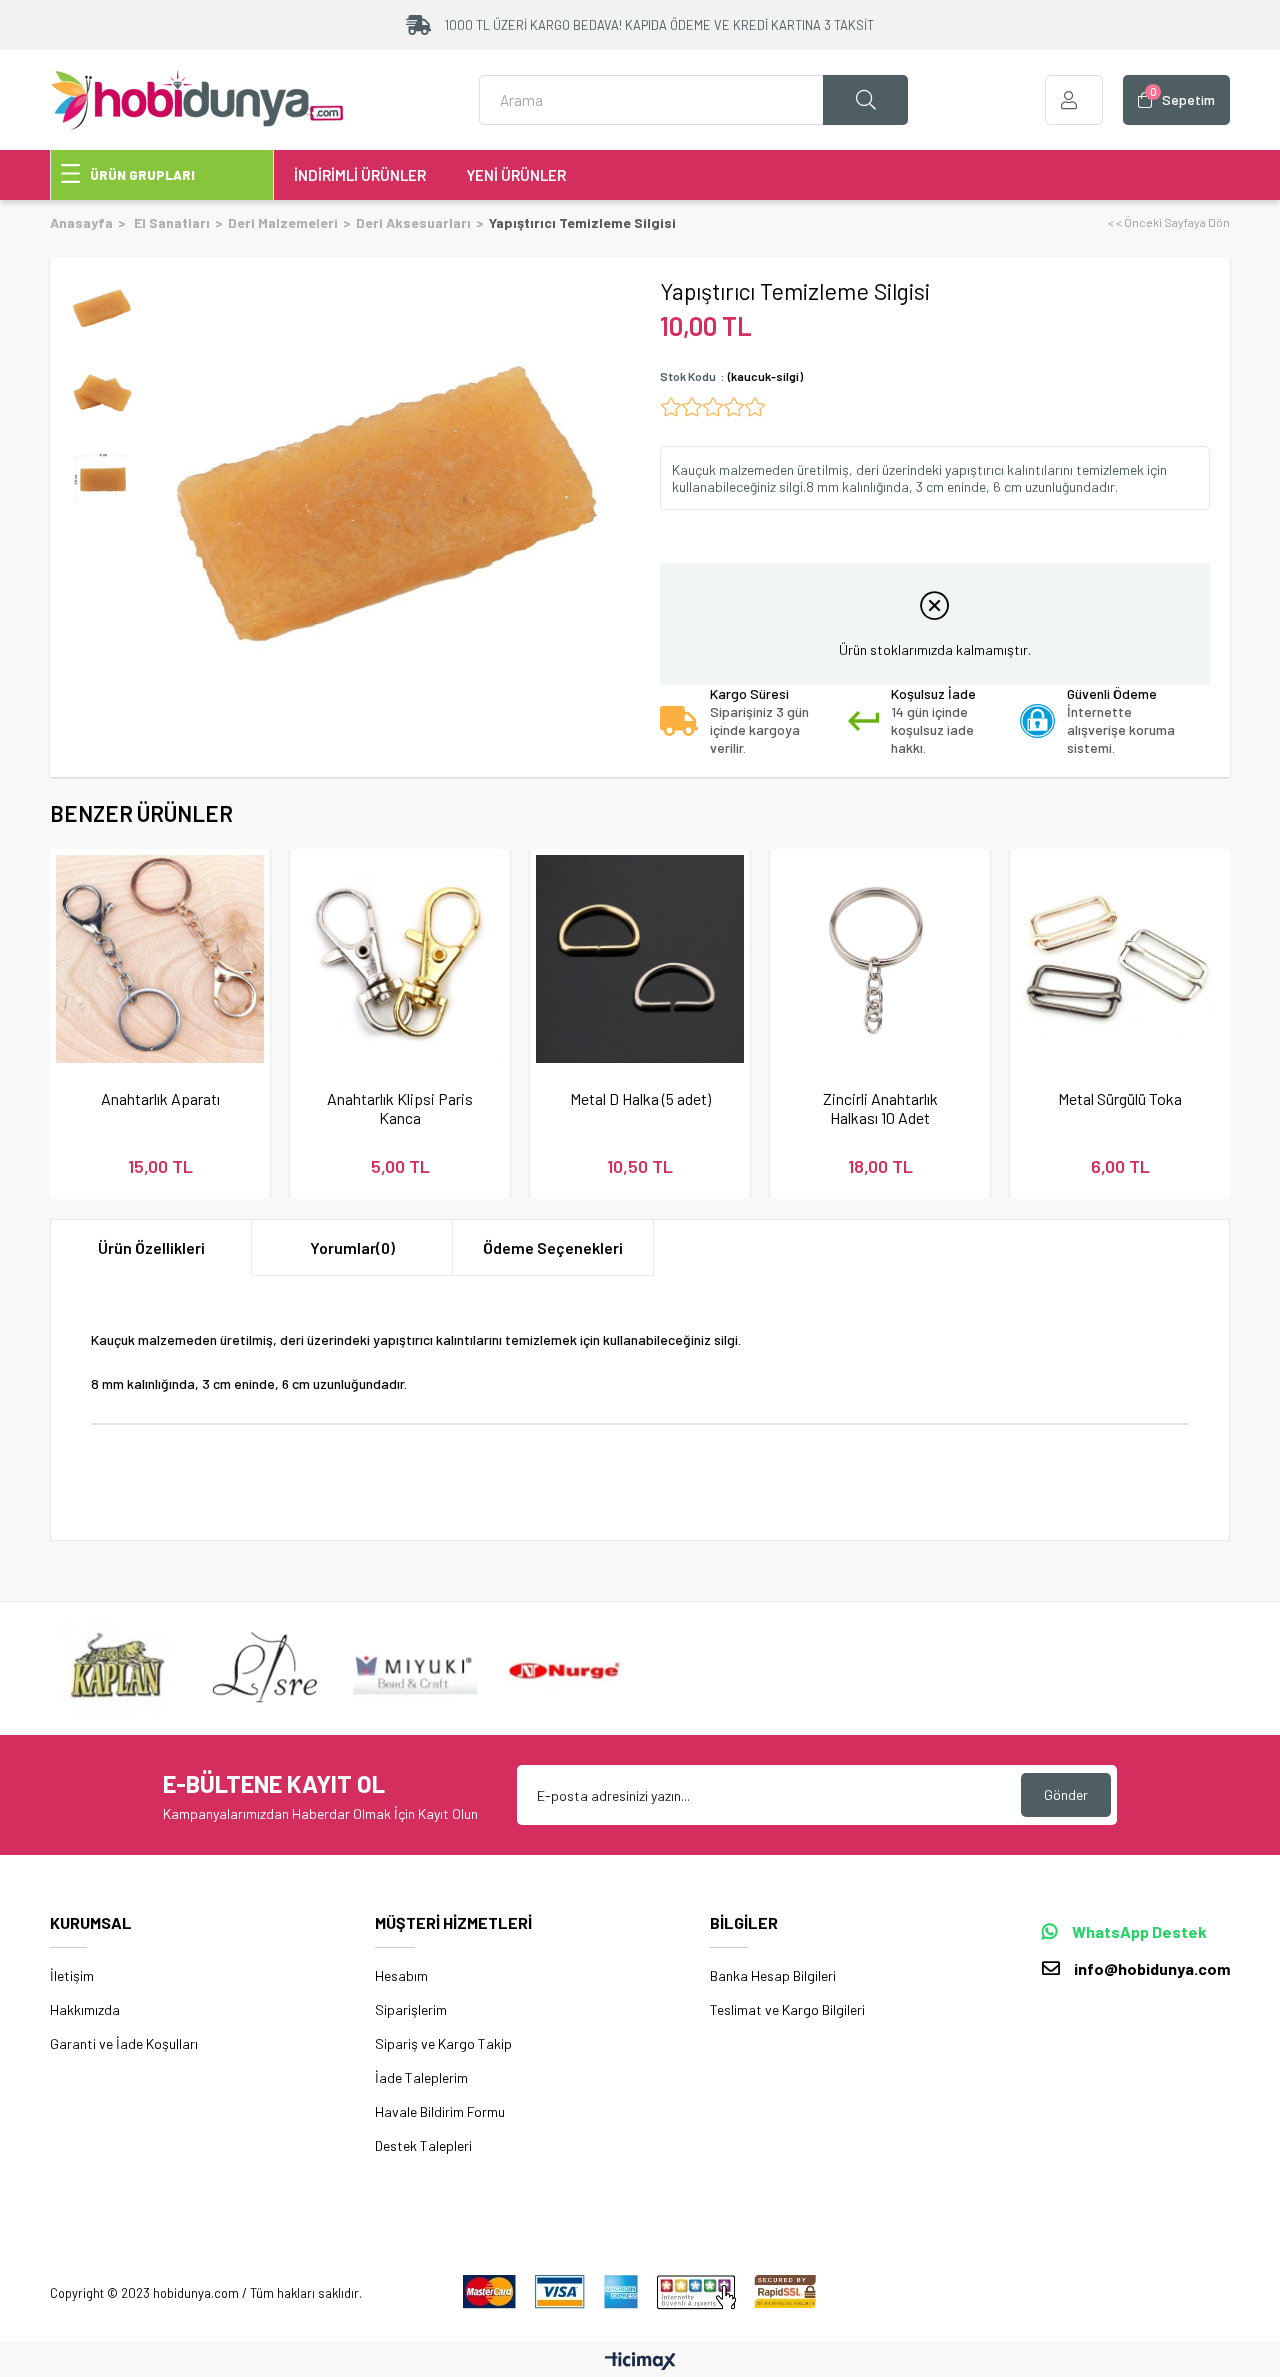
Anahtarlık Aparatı (160, 1098)
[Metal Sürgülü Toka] (1120, 959)
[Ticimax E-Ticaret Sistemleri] (640, 2362)
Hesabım (401, 1975)
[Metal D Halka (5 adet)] (640, 959)
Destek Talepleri (423, 2145)
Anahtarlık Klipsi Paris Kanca (400, 1108)
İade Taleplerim (421, 2077)
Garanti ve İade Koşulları (124, 2043)
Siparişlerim (411, 2009)
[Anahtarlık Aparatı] (160, 959)
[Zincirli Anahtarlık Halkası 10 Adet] (880, 959)
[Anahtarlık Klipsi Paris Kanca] (400, 959)
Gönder (1066, 1794)
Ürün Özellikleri (151, 1247)
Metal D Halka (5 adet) (640, 1098)
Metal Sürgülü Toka (1120, 1098)
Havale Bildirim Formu (440, 2111)
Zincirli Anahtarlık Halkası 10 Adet (880, 1108)
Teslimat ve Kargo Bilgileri (787, 2009)
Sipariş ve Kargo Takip (443, 2043)
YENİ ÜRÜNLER (516, 175)
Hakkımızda (85, 2009)
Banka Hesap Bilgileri (773, 1975)
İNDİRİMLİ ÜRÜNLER (360, 175)
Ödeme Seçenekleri (553, 1247)
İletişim (72, 1975)
